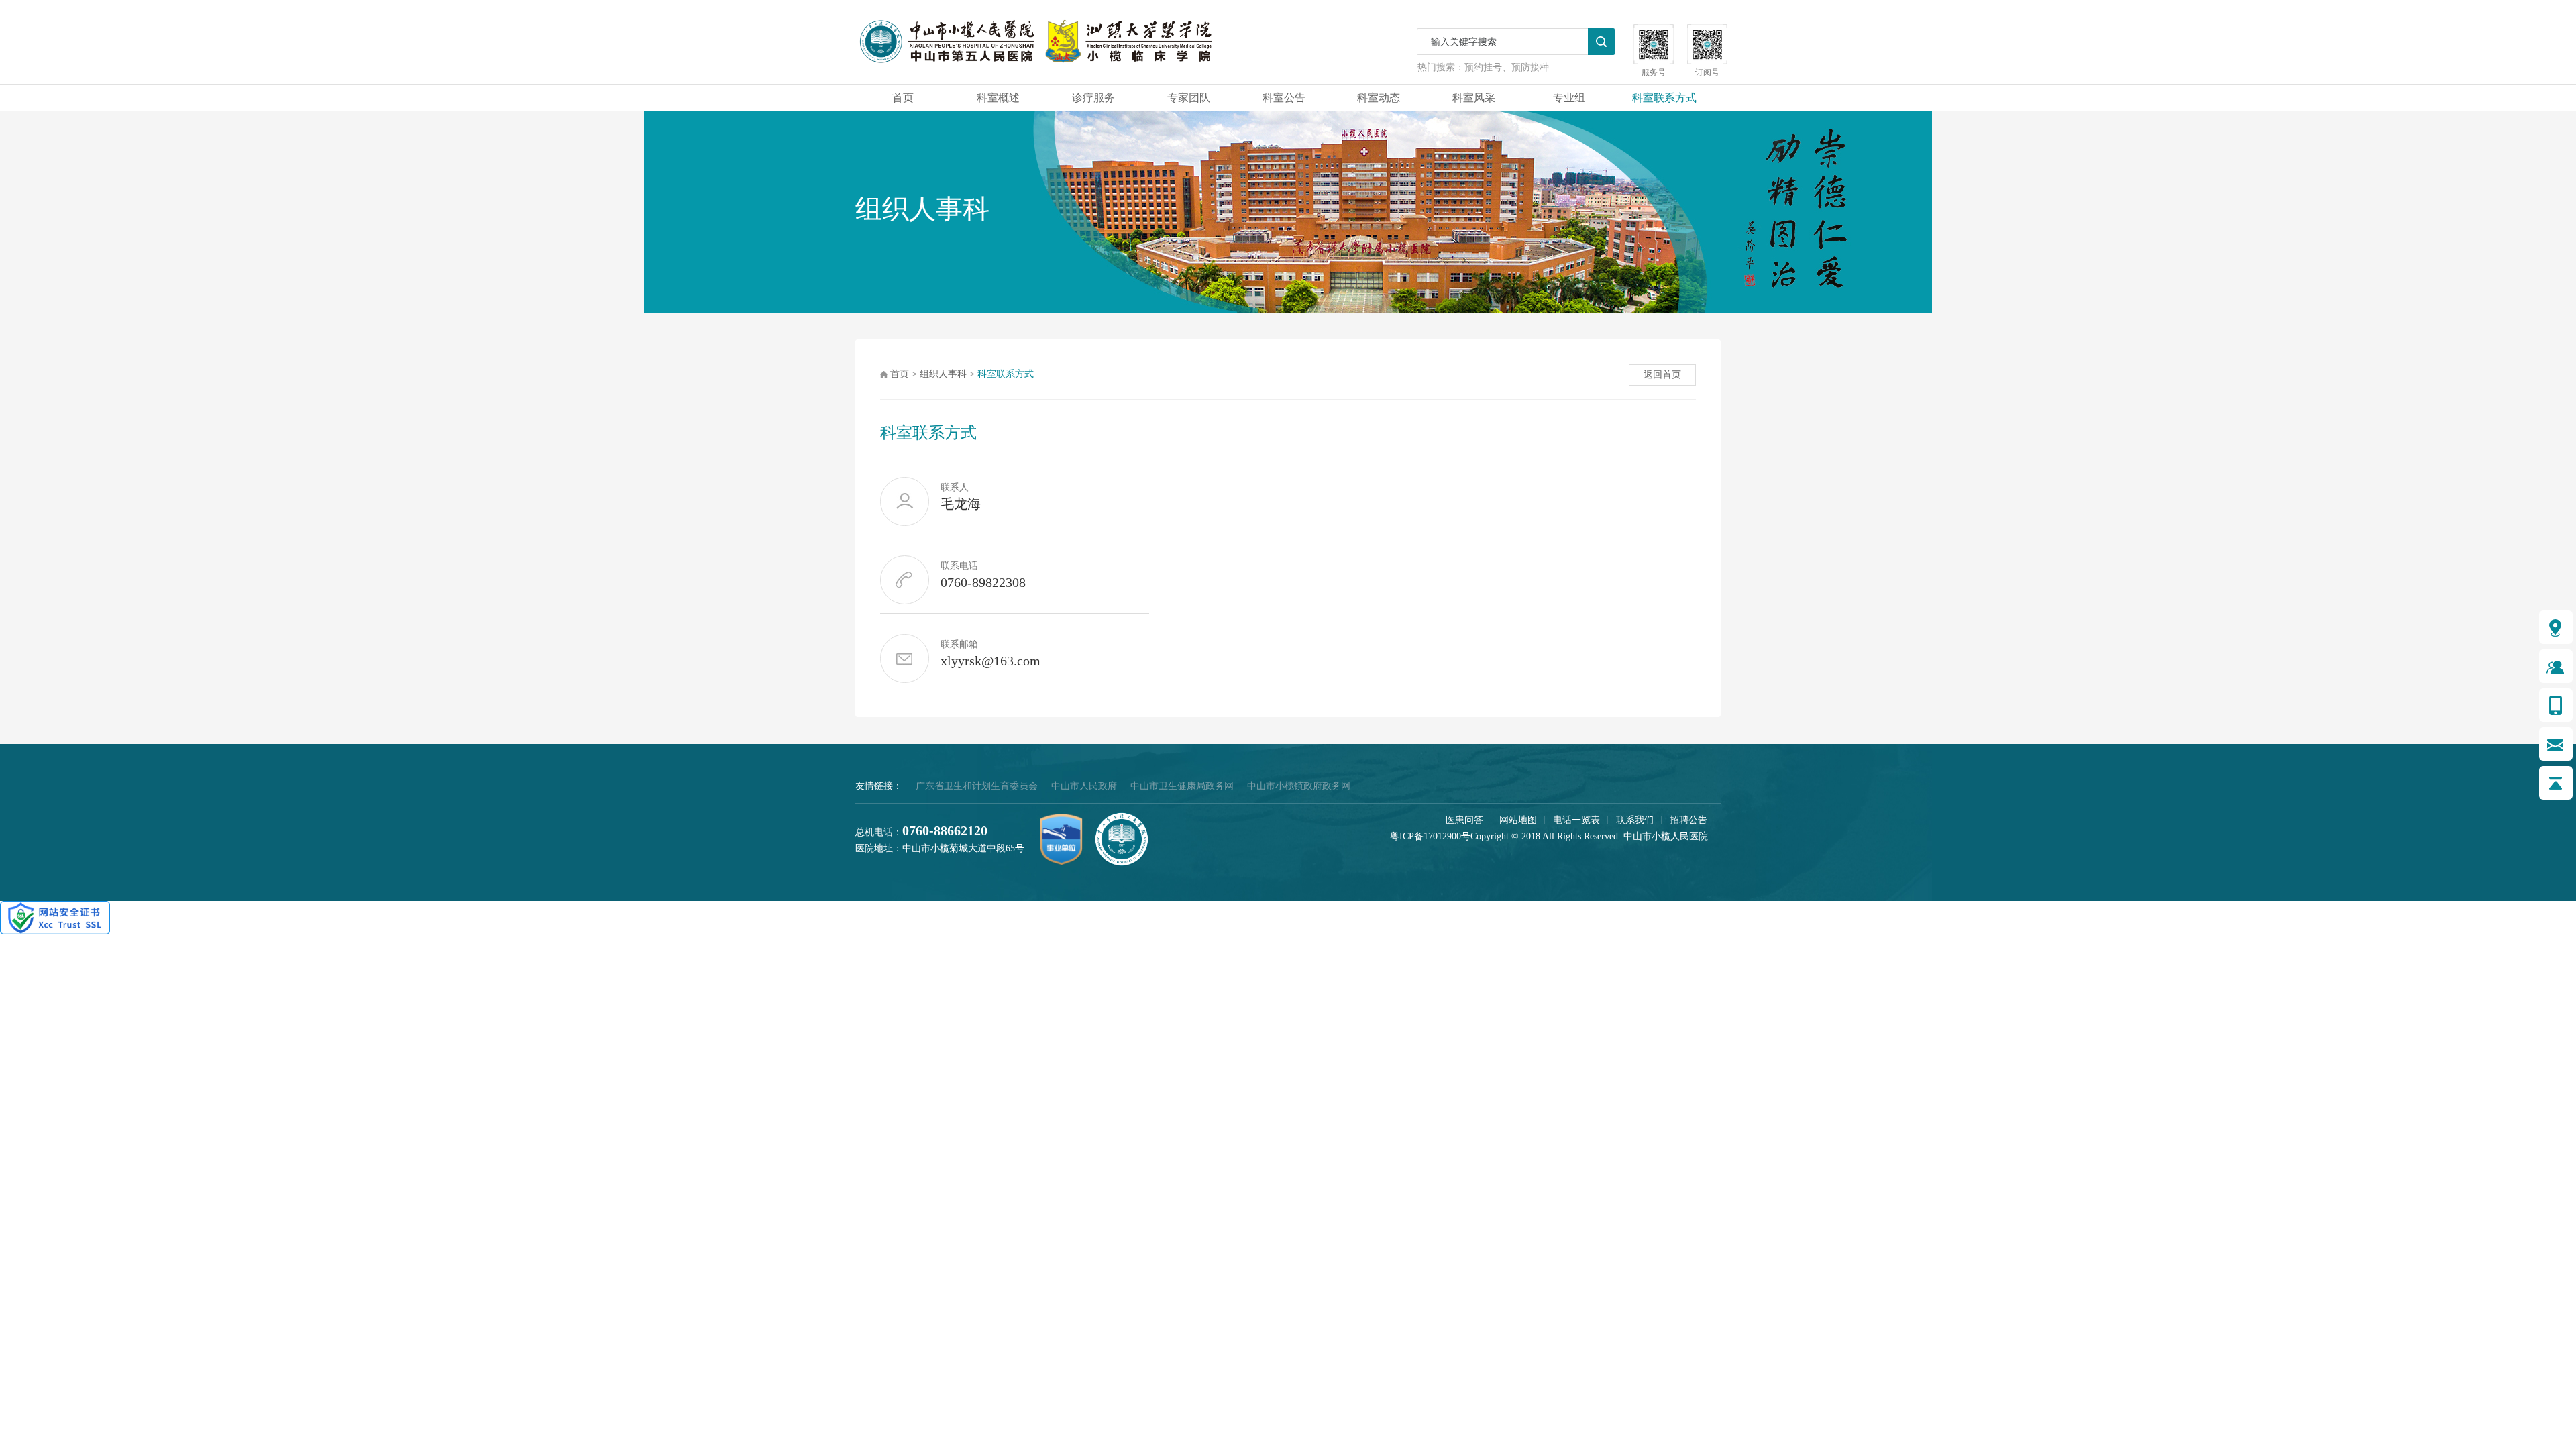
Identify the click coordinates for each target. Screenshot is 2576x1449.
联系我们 (1635, 820)
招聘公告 (1688, 820)
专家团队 (1189, 98)
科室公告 (1284, 98)
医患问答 (1464, 820)
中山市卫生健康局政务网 (1182, 786)
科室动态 (1379, 98)
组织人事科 (943, 374)
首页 (903, 98)
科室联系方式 (1664, 98)
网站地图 (1518, 820)
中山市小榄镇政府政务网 (1299, 786)
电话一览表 (1576, 820)
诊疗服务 (1093, 98)
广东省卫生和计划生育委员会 (977, 786)
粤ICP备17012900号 (1430, 836)
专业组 (1569, 98)
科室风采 (1474, 98)
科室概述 (998, 98)
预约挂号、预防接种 (1507, 67)
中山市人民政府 (1084, 786)
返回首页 (1662, 375)
